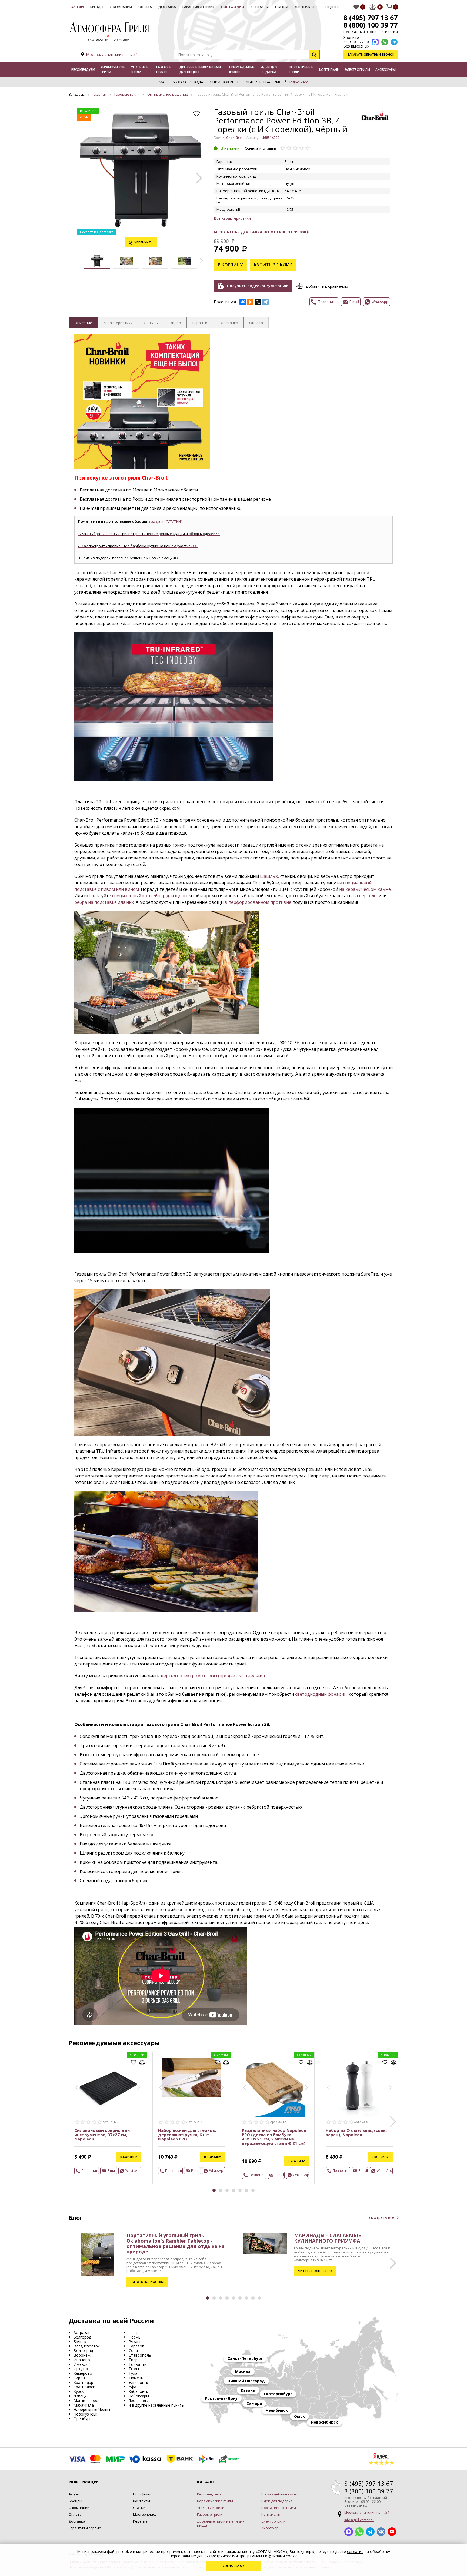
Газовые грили (164, 70)
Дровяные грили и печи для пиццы (200, 70)
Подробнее (298, 82)
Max (349, 2532)
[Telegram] (265, 302)
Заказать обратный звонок (371, 54)
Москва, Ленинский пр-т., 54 (112, 54)
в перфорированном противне (258, 902)
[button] (199, 178)
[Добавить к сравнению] (142, 2062)
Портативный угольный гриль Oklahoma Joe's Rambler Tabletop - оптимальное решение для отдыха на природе (176, 2243)
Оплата (145, 7)
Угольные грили (139, 70)
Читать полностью (147, 2282)
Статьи (282, 7)
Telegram (370, 2532)
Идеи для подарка (269, 70)
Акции (78, 7)
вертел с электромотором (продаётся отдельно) (213, 1676)
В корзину (230, 265)
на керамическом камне (365, 889)
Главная (100, 94)
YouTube (392, 2532)
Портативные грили (301, 70)
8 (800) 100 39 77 (371, 25)
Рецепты (332, 7)
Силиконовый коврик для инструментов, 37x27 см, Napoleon (102, 2135)
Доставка (167, 7)
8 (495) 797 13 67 (371, 18)
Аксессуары (386, 70)
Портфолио (233, 7)
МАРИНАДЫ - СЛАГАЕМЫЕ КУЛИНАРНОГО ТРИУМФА (328, 2238)
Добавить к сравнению (327, 286)
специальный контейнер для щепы (150, 896)
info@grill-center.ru (359, 2520)
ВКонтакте (381, 2532)
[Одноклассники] (250, 302)
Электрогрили (357, 70)
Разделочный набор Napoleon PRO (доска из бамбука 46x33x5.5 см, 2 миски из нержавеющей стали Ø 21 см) (274, 2137)
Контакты (260, 7)
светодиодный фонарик (321, 1694)
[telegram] (394, 42)
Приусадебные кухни (242, 70)
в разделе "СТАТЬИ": (166, 521)
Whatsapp (359, 2532)
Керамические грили (113, 70)
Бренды (97, 7)
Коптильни (329, 70)
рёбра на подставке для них (104, 902)
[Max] (375, 42)
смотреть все (382, 2217)
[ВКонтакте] (243, 302)
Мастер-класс (306, 7)
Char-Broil (235, 138)
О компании (121, 7)
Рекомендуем (83, 70)
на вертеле (365, 896)
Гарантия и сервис (199, 7)
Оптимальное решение (168, 94)
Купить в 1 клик (273, 265)
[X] (258, 302)
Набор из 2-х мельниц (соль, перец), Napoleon (356, 2132)
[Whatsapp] (385, 42)
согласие (355, 2552)
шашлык (269, 876)
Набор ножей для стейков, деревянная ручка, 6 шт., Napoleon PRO (187, 2135)
